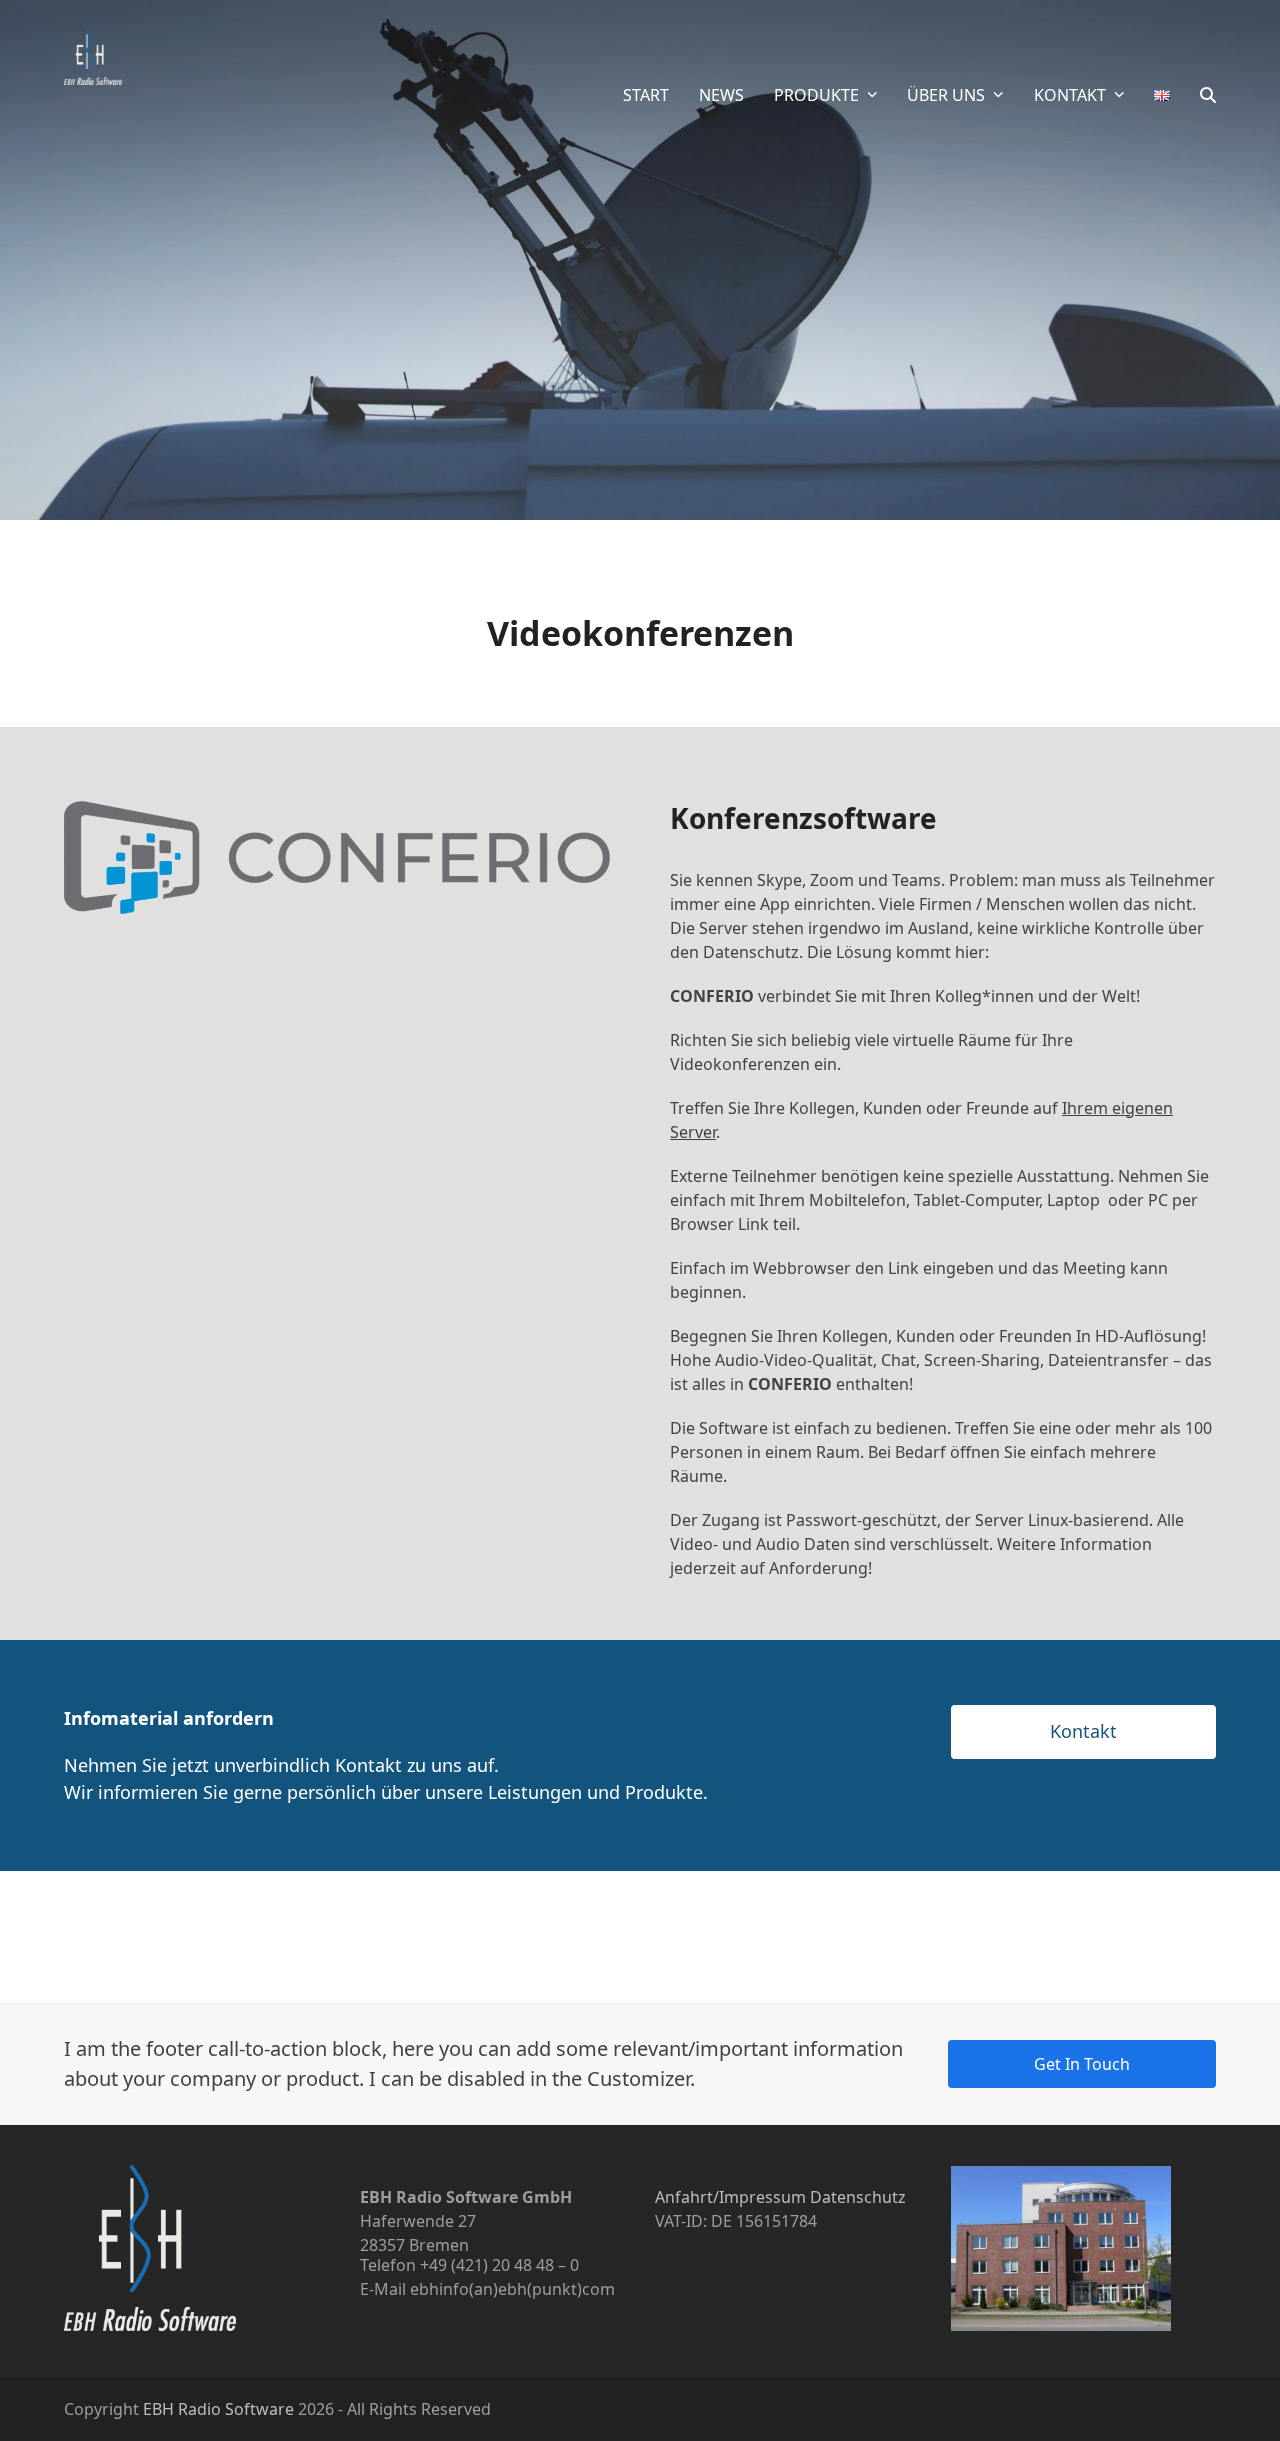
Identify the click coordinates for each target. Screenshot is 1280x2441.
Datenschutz (858, 2197)
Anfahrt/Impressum (730, 2197)
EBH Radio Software (218, 2409)
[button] (1208, 95)
